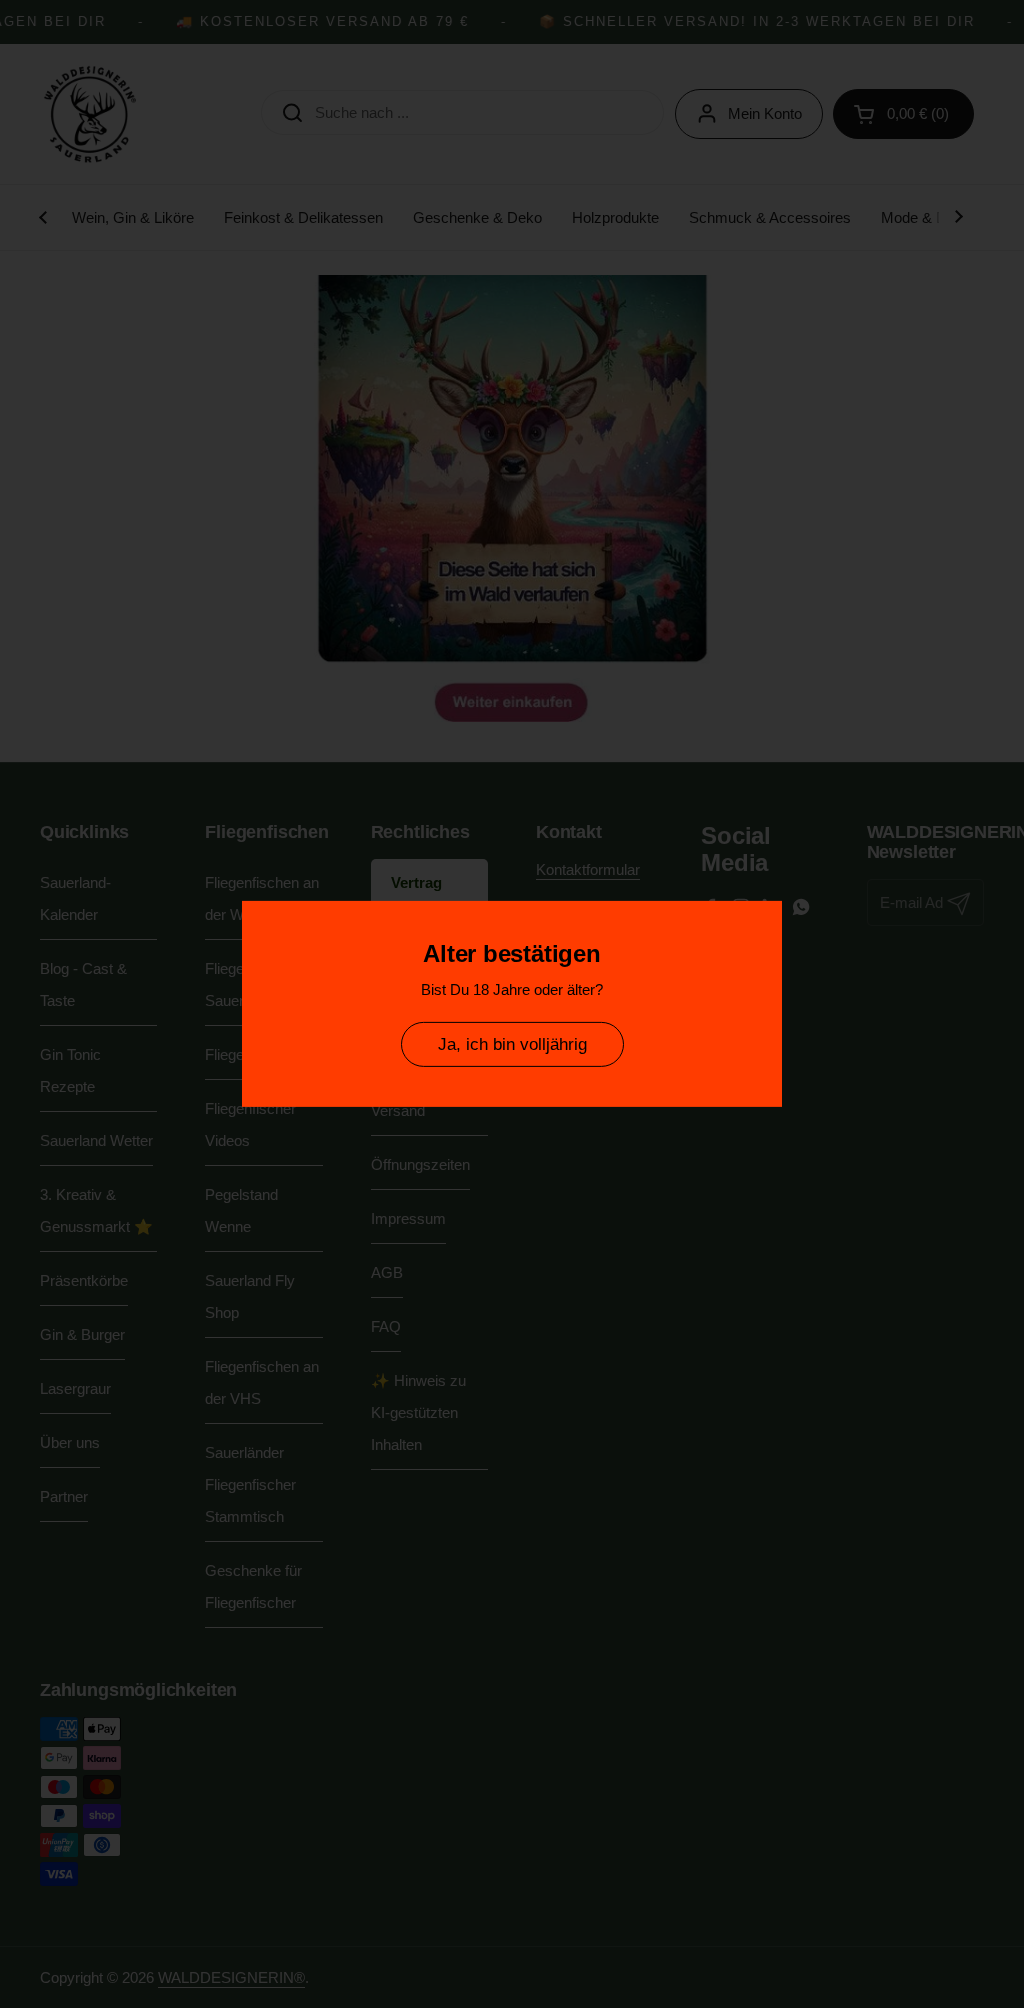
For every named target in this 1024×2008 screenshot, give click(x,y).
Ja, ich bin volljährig (512, 1044)
